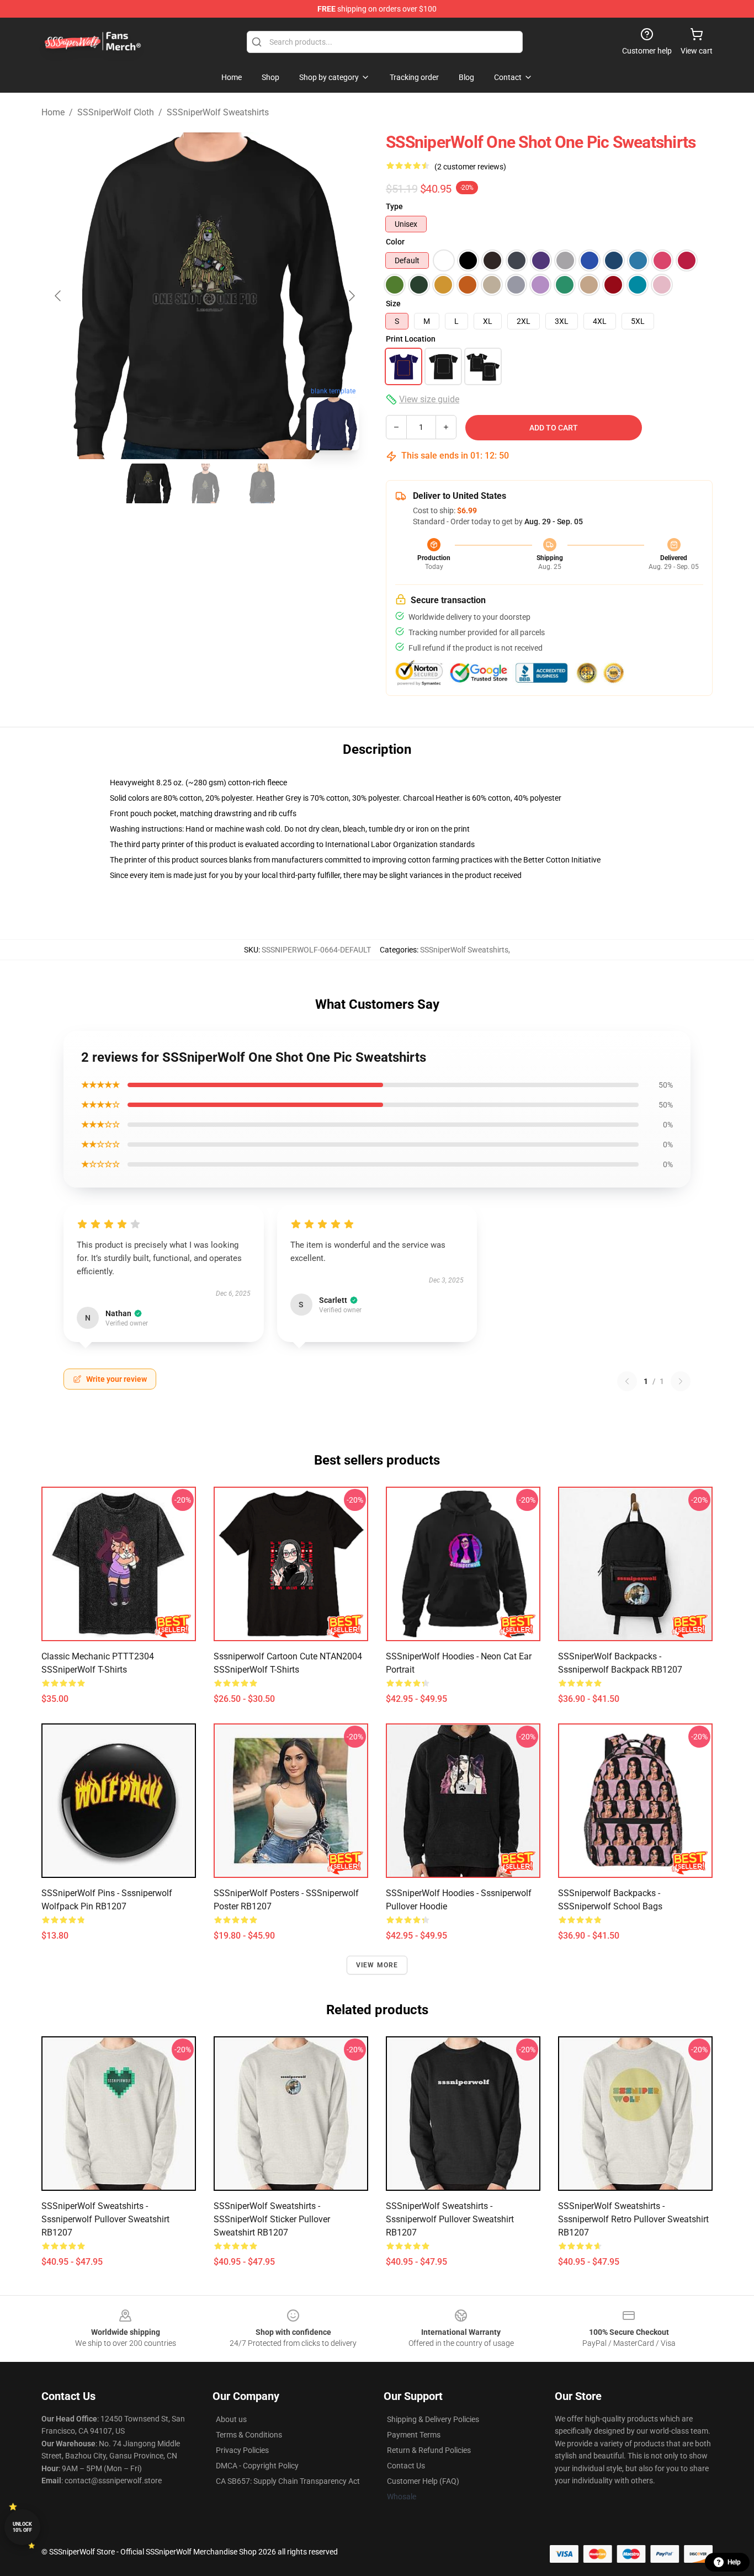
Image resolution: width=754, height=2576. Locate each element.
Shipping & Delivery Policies (433, 2419)
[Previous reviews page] (627, 1381)
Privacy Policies (242, 2450)
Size (393, 304)
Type (394, 206)
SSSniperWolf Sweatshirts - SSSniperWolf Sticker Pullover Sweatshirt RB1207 (272, 2219)
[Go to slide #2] (205, 483)
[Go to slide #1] (147, 483)
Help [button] (734, 2562)
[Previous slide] (59, 296)
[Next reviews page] (681, 1381)
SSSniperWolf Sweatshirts (218, 112)
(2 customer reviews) (470, 167)
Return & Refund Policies (429, 2450)
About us (231, 2419)
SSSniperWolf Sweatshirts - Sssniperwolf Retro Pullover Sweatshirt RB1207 (633, 2219)
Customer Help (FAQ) (423, 2481)
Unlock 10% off (22, 2527)
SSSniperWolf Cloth (116, 112)
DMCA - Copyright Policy (257, 2466)
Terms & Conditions (249, 2435)
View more (377, 1965)
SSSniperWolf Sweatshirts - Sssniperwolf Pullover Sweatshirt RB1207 (105, 2219)
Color (395, 242)
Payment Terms (414, 2435)
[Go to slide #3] (262, 483)
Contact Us (406, 2466)
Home (53, 112)
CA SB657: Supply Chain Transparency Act (288, 2481)
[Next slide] (351, 296)
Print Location (411, 339)
